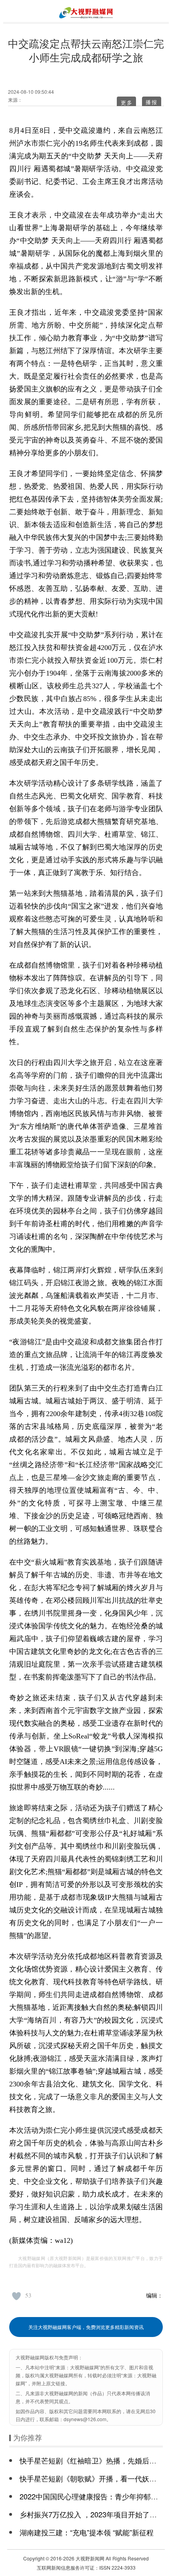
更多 (127, 102)
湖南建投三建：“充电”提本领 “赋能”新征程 (87, 2532)
